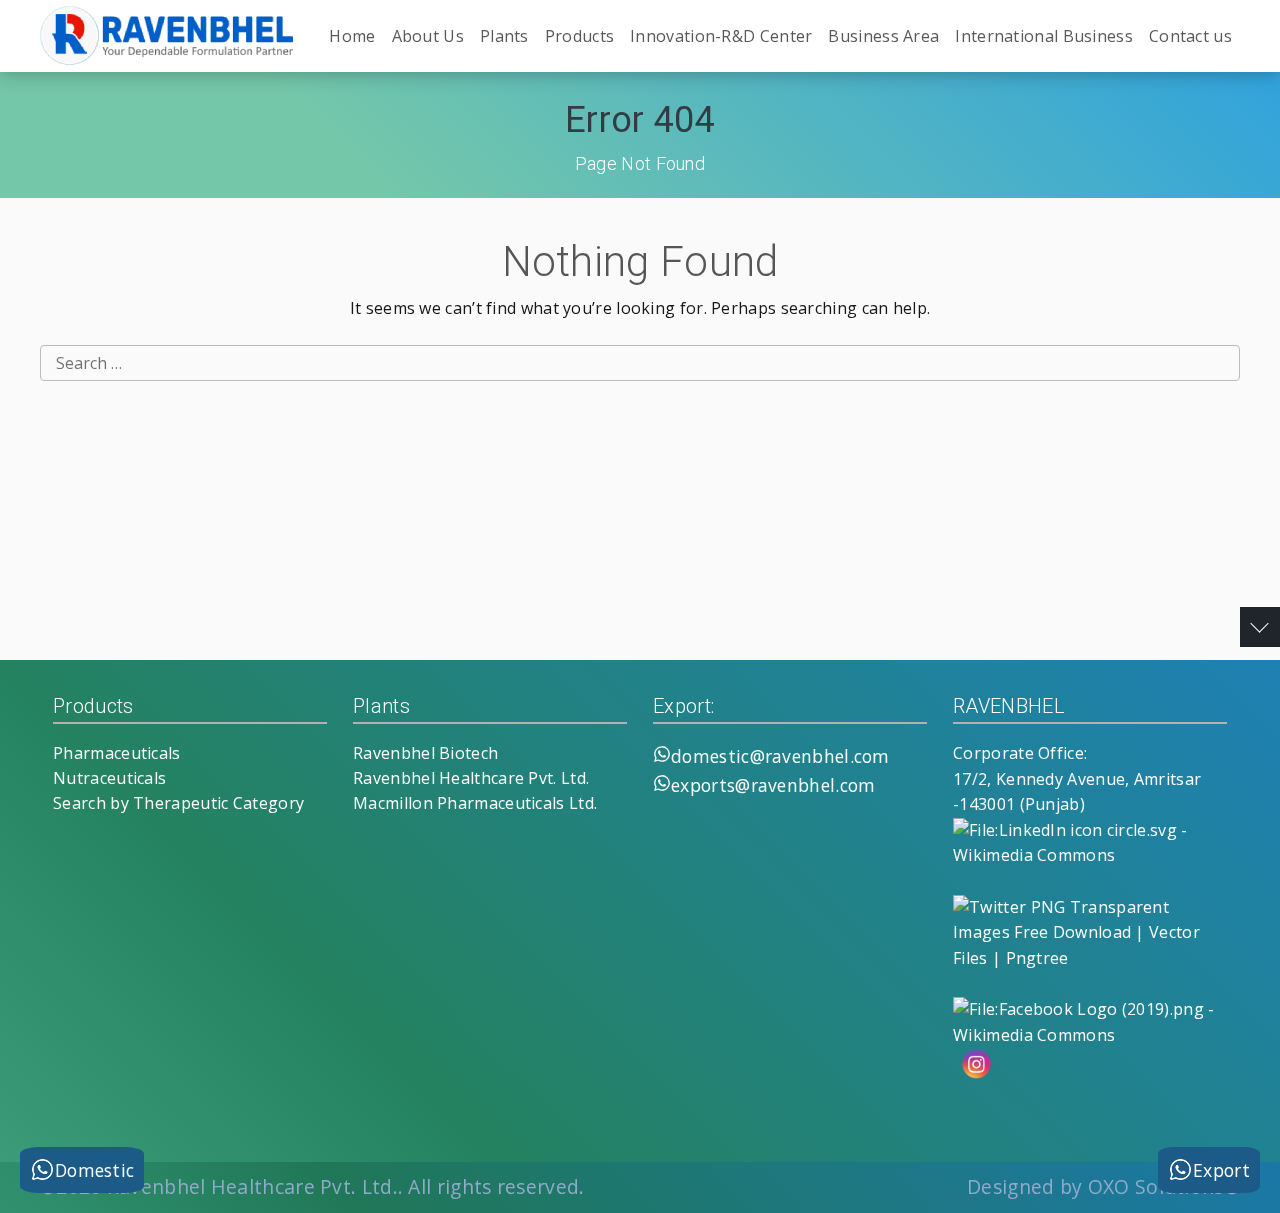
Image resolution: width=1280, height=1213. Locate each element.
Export (1221, 1170)
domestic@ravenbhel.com (780, 756)
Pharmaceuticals (117, 753)
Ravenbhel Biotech (425, 753)
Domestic (94, 1170)
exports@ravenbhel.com (773, 785)
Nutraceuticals (109, 778)
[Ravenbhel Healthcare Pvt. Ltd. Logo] (170, 36)
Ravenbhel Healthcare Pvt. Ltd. (471, 778)
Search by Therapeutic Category (178, 803)
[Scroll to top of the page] (1260, 627)
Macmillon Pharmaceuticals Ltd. (475, 803)
